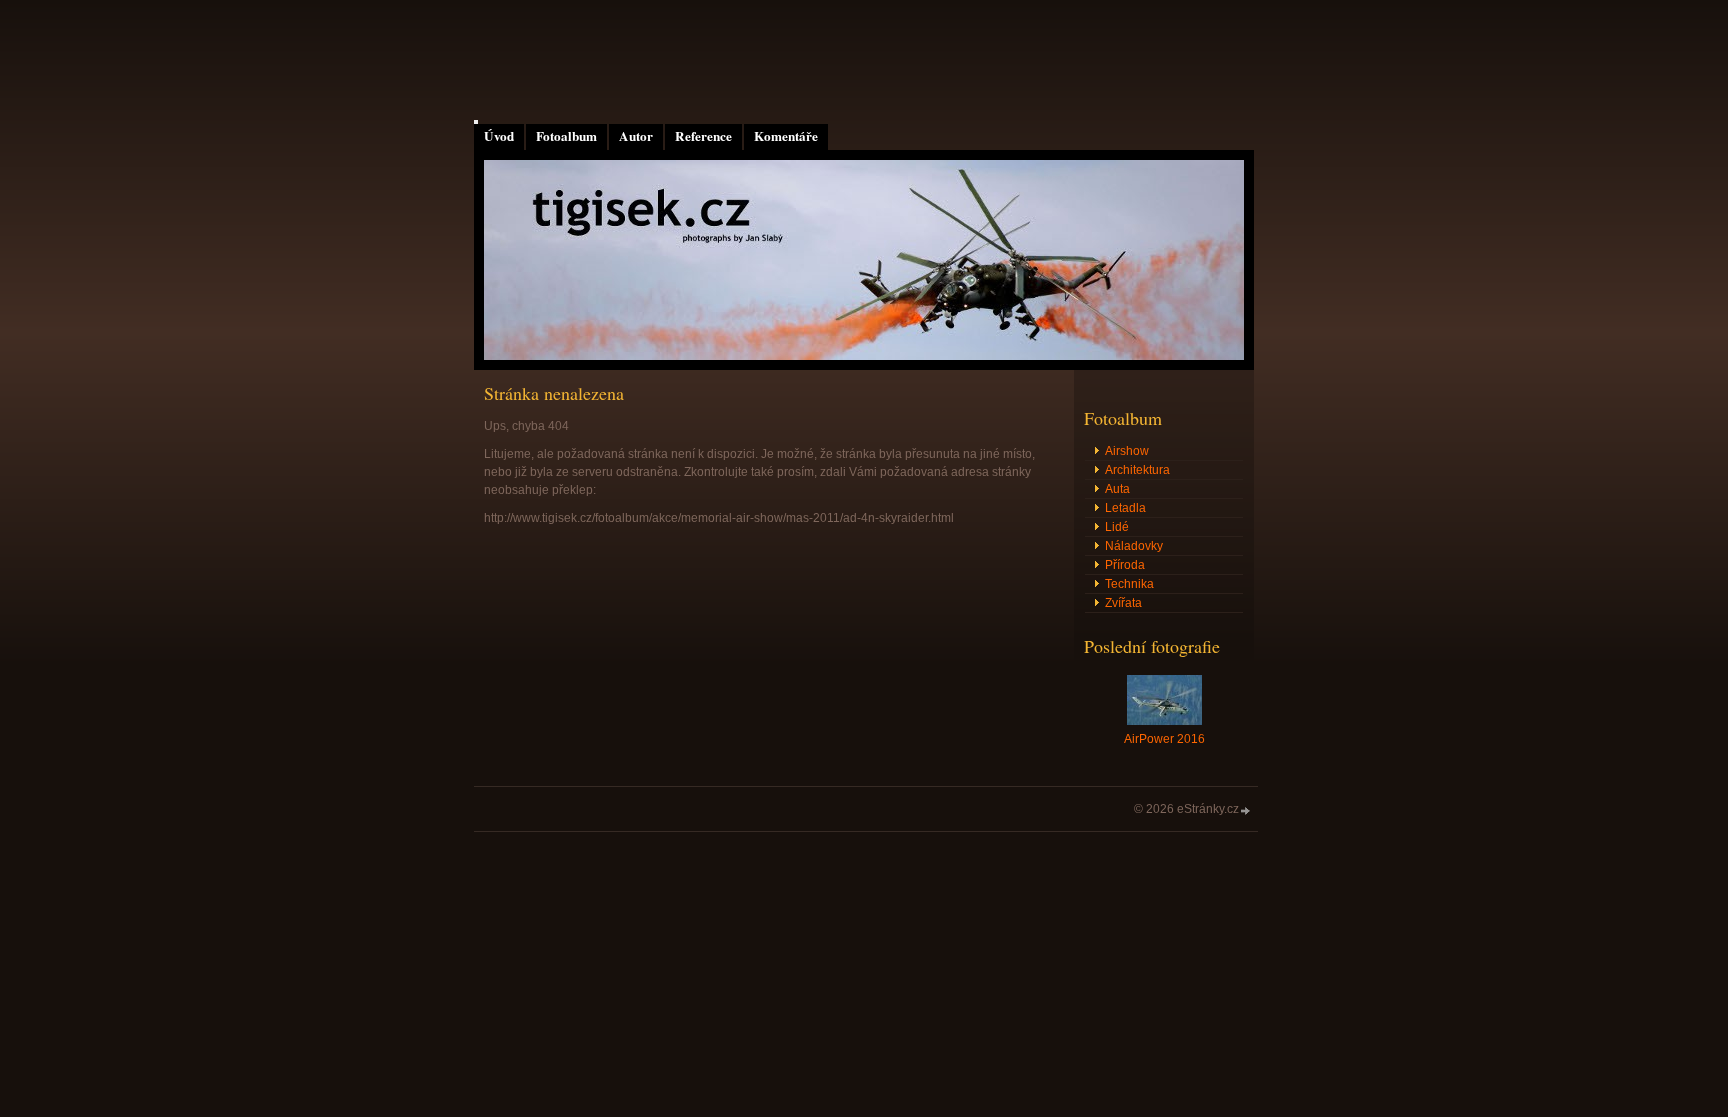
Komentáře (786, 136)
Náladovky (1134, 546)
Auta (1117, 489)
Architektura (1137, 470)
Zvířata (1123, 603)
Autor (636, 136)
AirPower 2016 (1164, 739)
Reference (703, 136)
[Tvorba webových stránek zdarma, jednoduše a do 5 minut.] (1246, 810)
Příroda (1125, 565)
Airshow (1127, 451)
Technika (1129, 584)
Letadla (1125, 508)
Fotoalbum (566, 136)
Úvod (499, 136)
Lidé (1117, 527)
